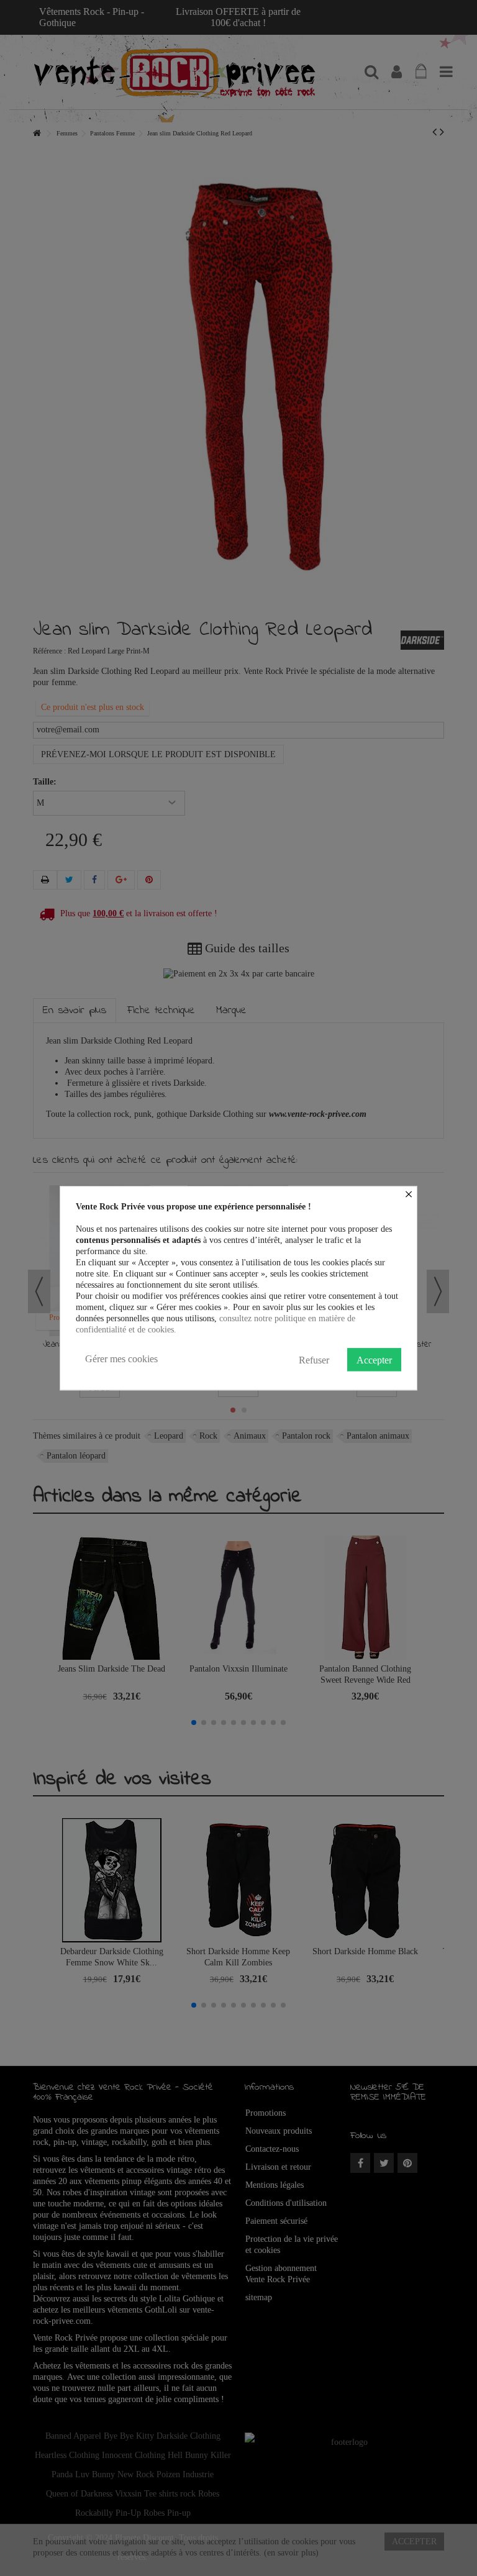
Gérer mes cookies (121, 1359)
